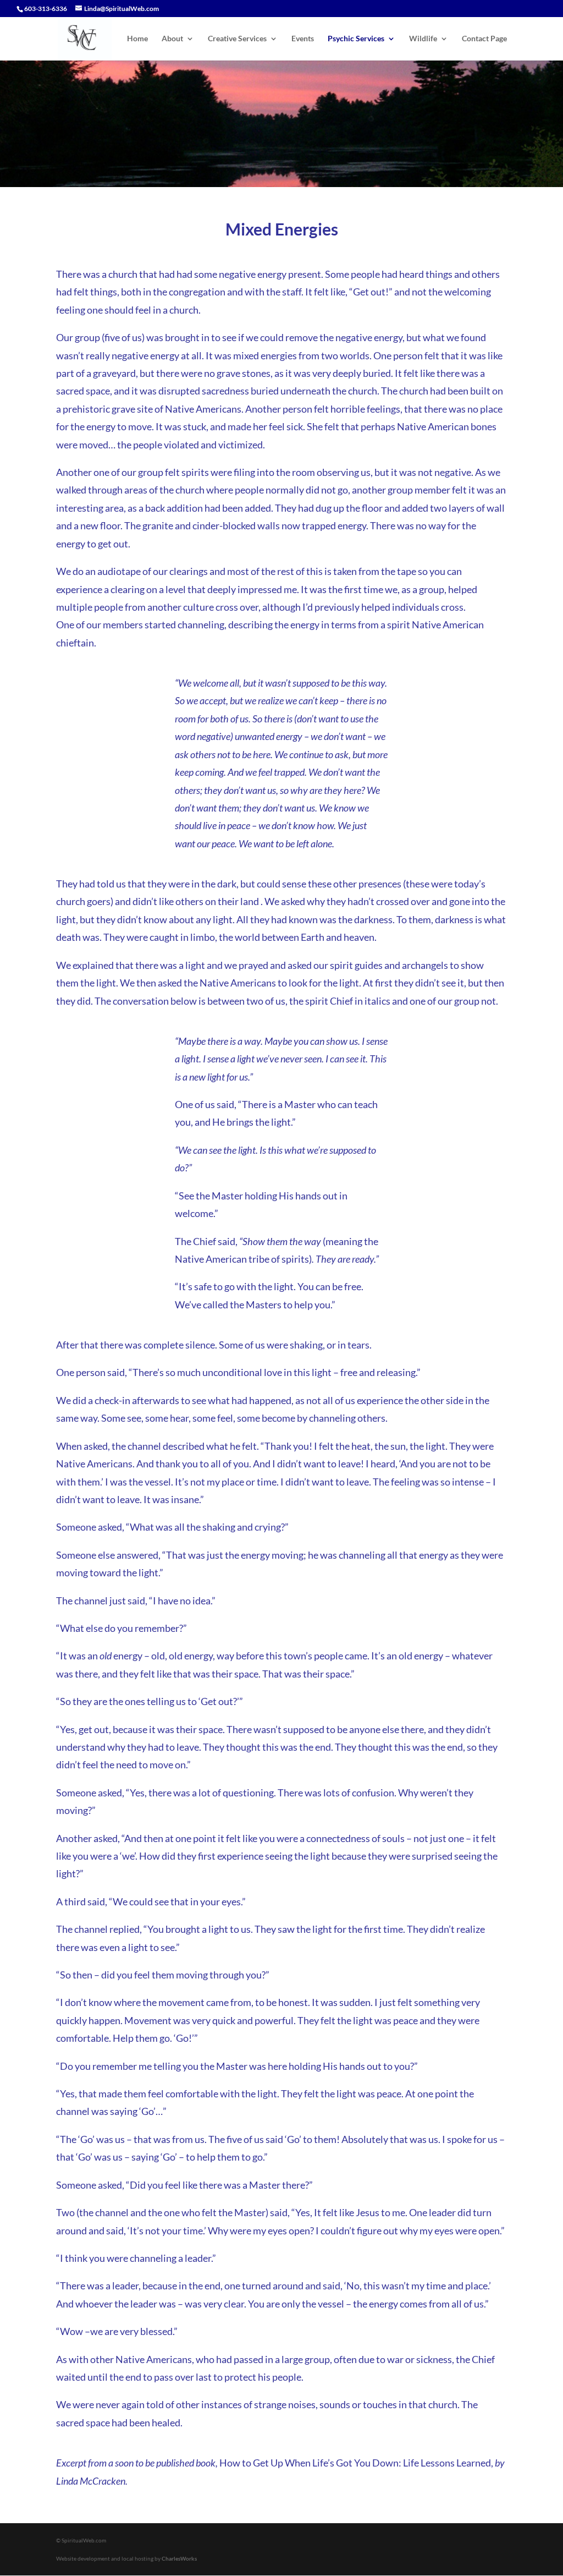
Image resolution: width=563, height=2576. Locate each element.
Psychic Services (356, 39)
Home (137, 39)
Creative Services (237, 39)
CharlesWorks (179, 2558)
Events (303, 39)
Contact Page (484, 39)
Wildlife (423, 39)
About (172, 39)
